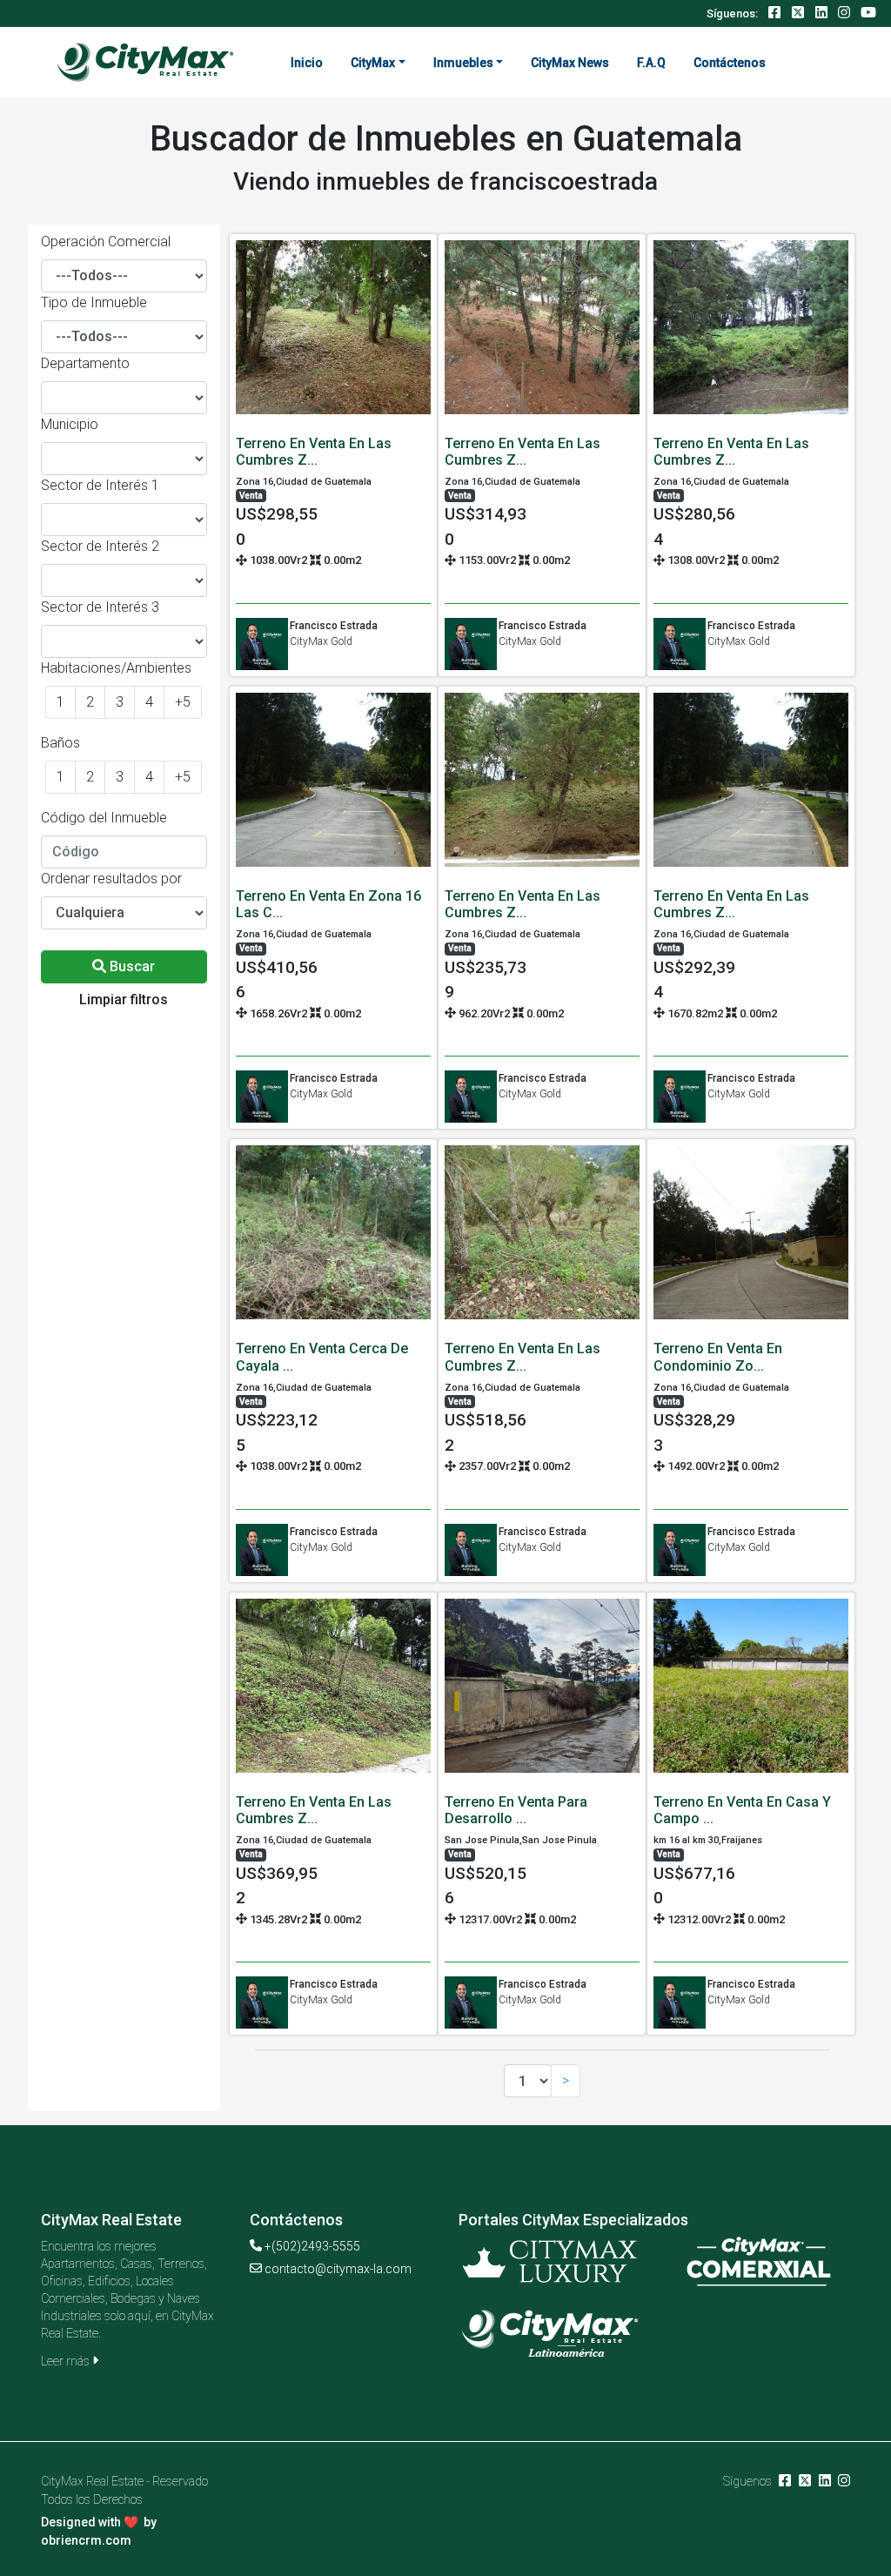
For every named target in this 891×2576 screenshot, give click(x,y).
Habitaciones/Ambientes (116, 668)
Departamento (85, 363)
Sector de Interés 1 (100, 485)
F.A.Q (651, 63)
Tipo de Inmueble (94, 302)
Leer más (67, 2361)
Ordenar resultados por (111, 879)
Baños (60, 743)
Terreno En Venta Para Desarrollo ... (516, 1810)
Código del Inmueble (104, 818)
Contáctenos (730, 63)
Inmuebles (463, 63)
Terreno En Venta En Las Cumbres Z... (314, 452)
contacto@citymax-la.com (338, 2269)
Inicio (307, 63)
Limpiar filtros (124, 1000)
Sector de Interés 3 (100, 607)
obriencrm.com (86, 2540)
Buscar (131, 966)
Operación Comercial (106, 241)
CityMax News (570, 63)
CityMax (373, 63)
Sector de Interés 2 (100, 546)
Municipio (70, 424)
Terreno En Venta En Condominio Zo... (718, 1357)
